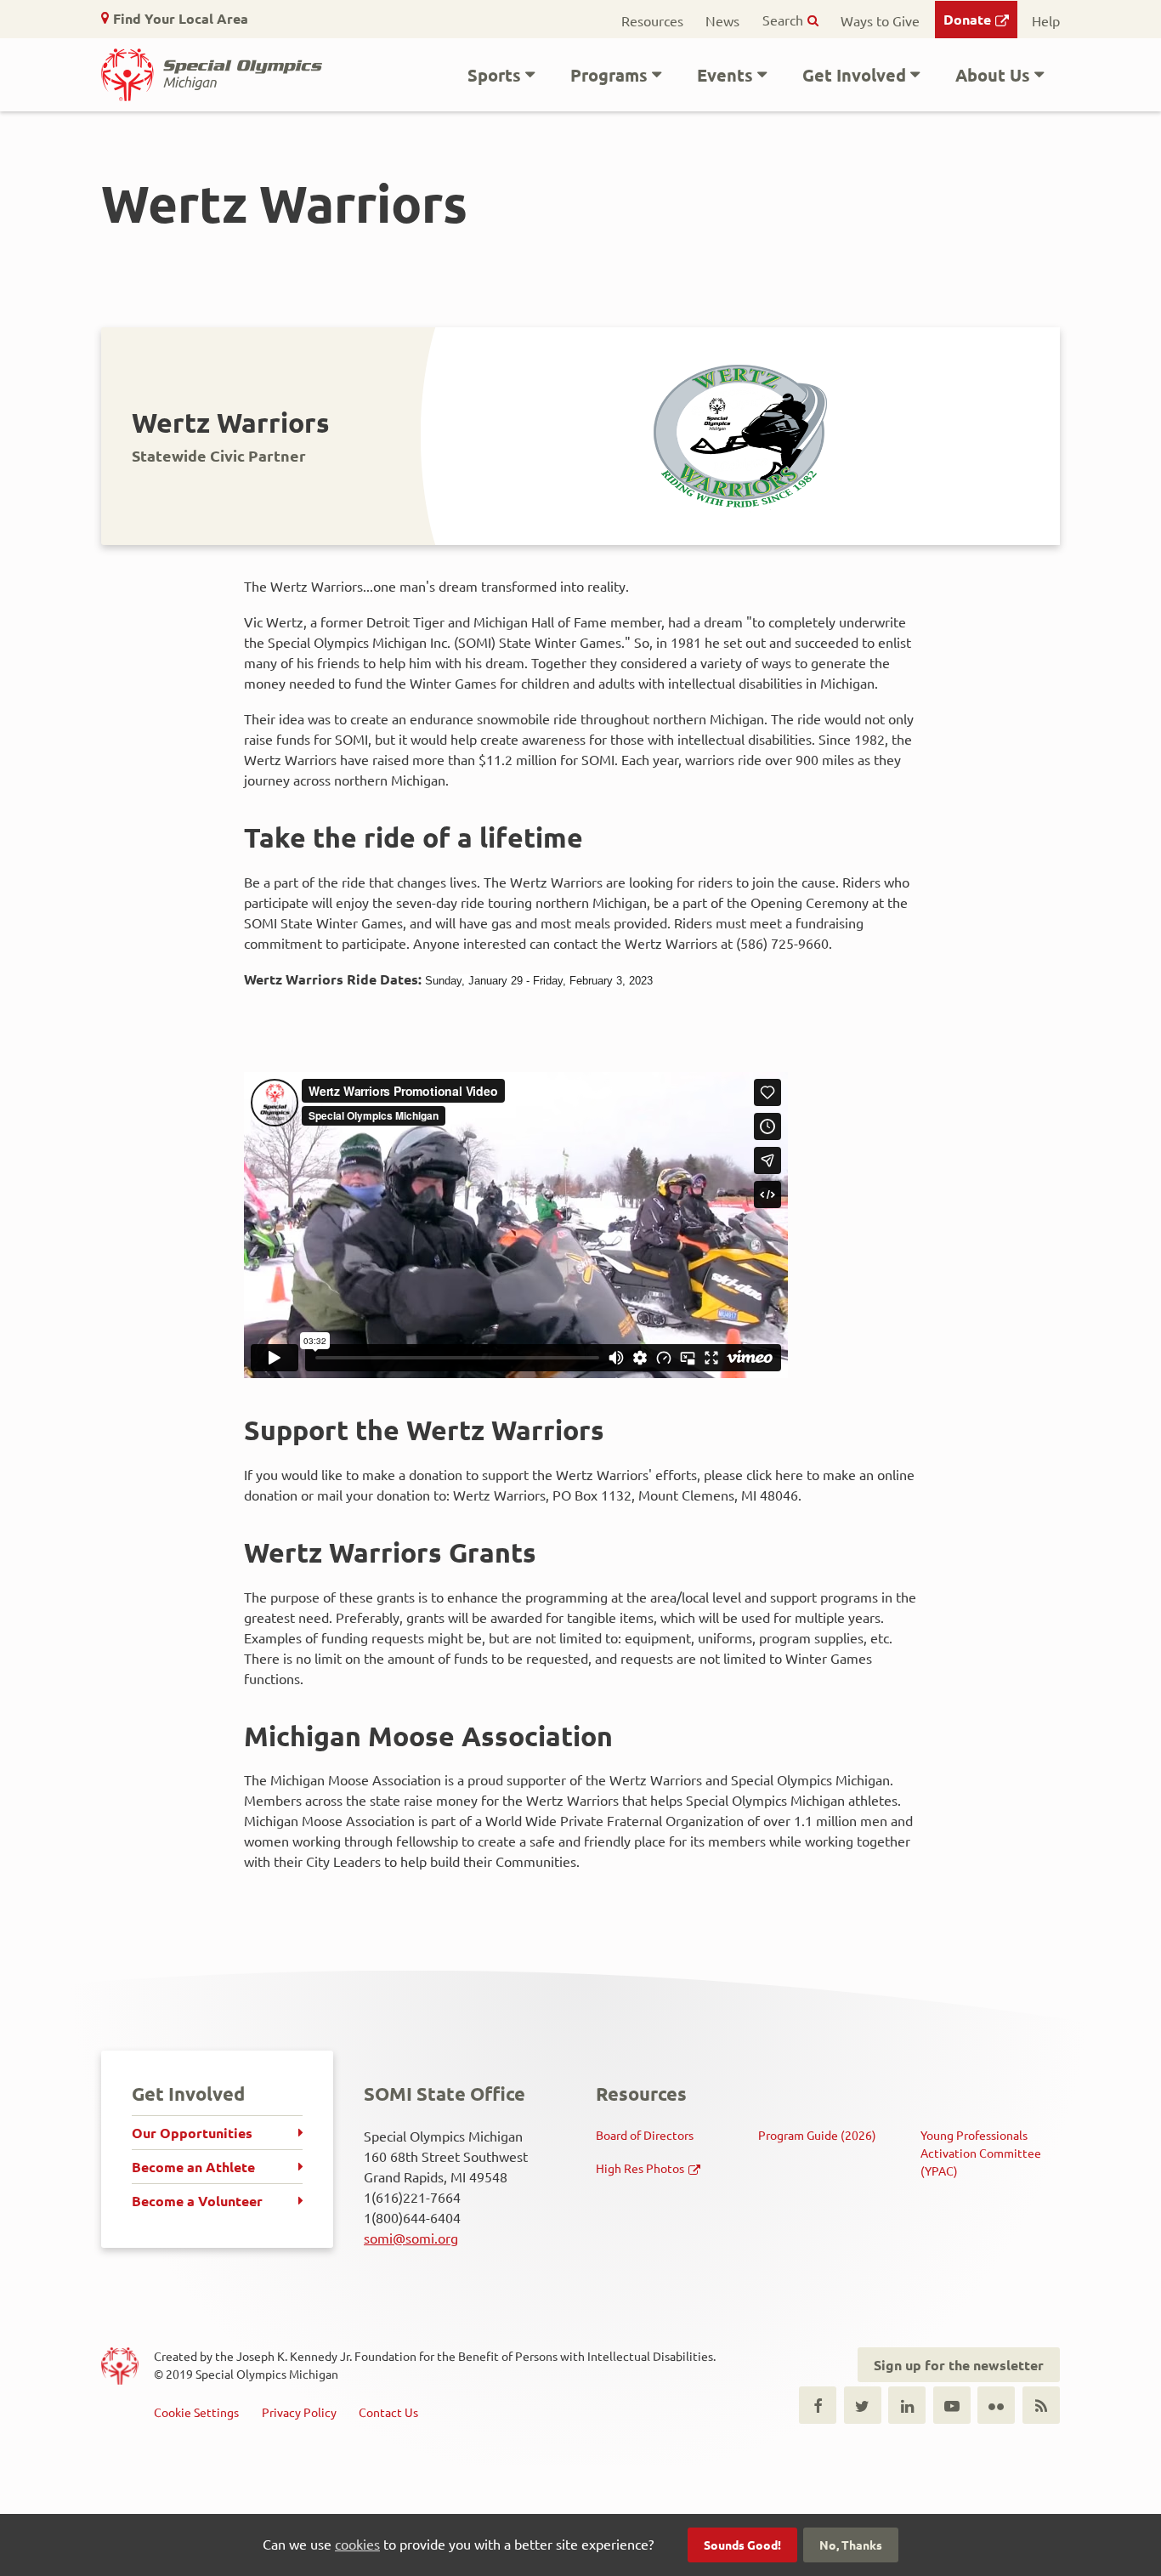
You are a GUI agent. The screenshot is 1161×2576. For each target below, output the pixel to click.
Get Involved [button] (854, 75)
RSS (1041, 2405)
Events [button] (725, 75)
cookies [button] (357, 2544)
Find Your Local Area (181, 18)
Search (783, 20)
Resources (652, 20)
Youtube (952, 2405)
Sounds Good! (742, 2545)
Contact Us (388, 2412)
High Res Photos (640, 2168)
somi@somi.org (411, 2238)
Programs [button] (609, 75)
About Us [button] (993, 75)
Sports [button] (494, 75)
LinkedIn (907, 2405)
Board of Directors (645, 2135)
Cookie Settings (196, 2412)
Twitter (863, 2405)
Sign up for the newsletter (959, 2365)
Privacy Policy (299, 2412)
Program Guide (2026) (817, 2135)
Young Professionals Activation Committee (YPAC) (981, 2153)
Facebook (818, 2405)
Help (1046, 20)
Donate (967, 19)
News (722, 20)
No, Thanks (851, 2545)
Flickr (996, 2405)
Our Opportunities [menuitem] (192, 2133)
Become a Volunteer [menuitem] (197, 2201)
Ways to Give (880, 20)
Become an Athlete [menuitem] (193, 2167)
